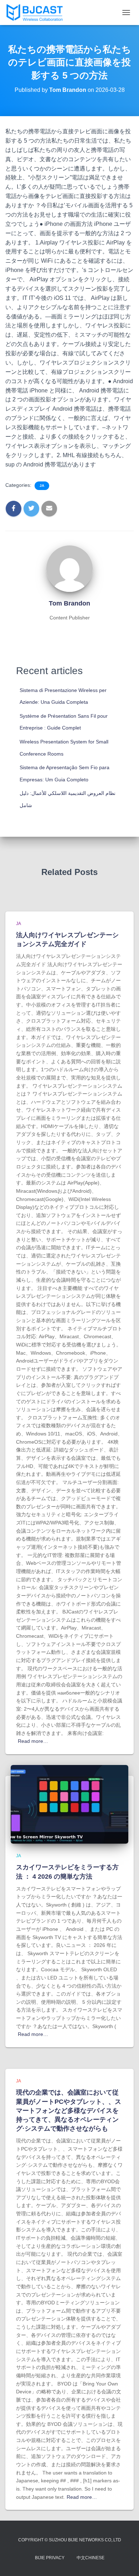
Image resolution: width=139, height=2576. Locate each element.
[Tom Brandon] (69, 568)
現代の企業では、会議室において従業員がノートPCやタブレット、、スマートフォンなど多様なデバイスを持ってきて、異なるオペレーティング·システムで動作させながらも (69, 2110)
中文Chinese (91, 2558)
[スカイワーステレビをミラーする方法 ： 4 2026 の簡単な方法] (69, 1804)
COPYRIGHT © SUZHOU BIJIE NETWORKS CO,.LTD (70, 2540)
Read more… (33, 1741)
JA (42, 486)
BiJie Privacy (50, 2558)
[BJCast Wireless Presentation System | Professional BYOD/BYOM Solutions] (37, 13)
